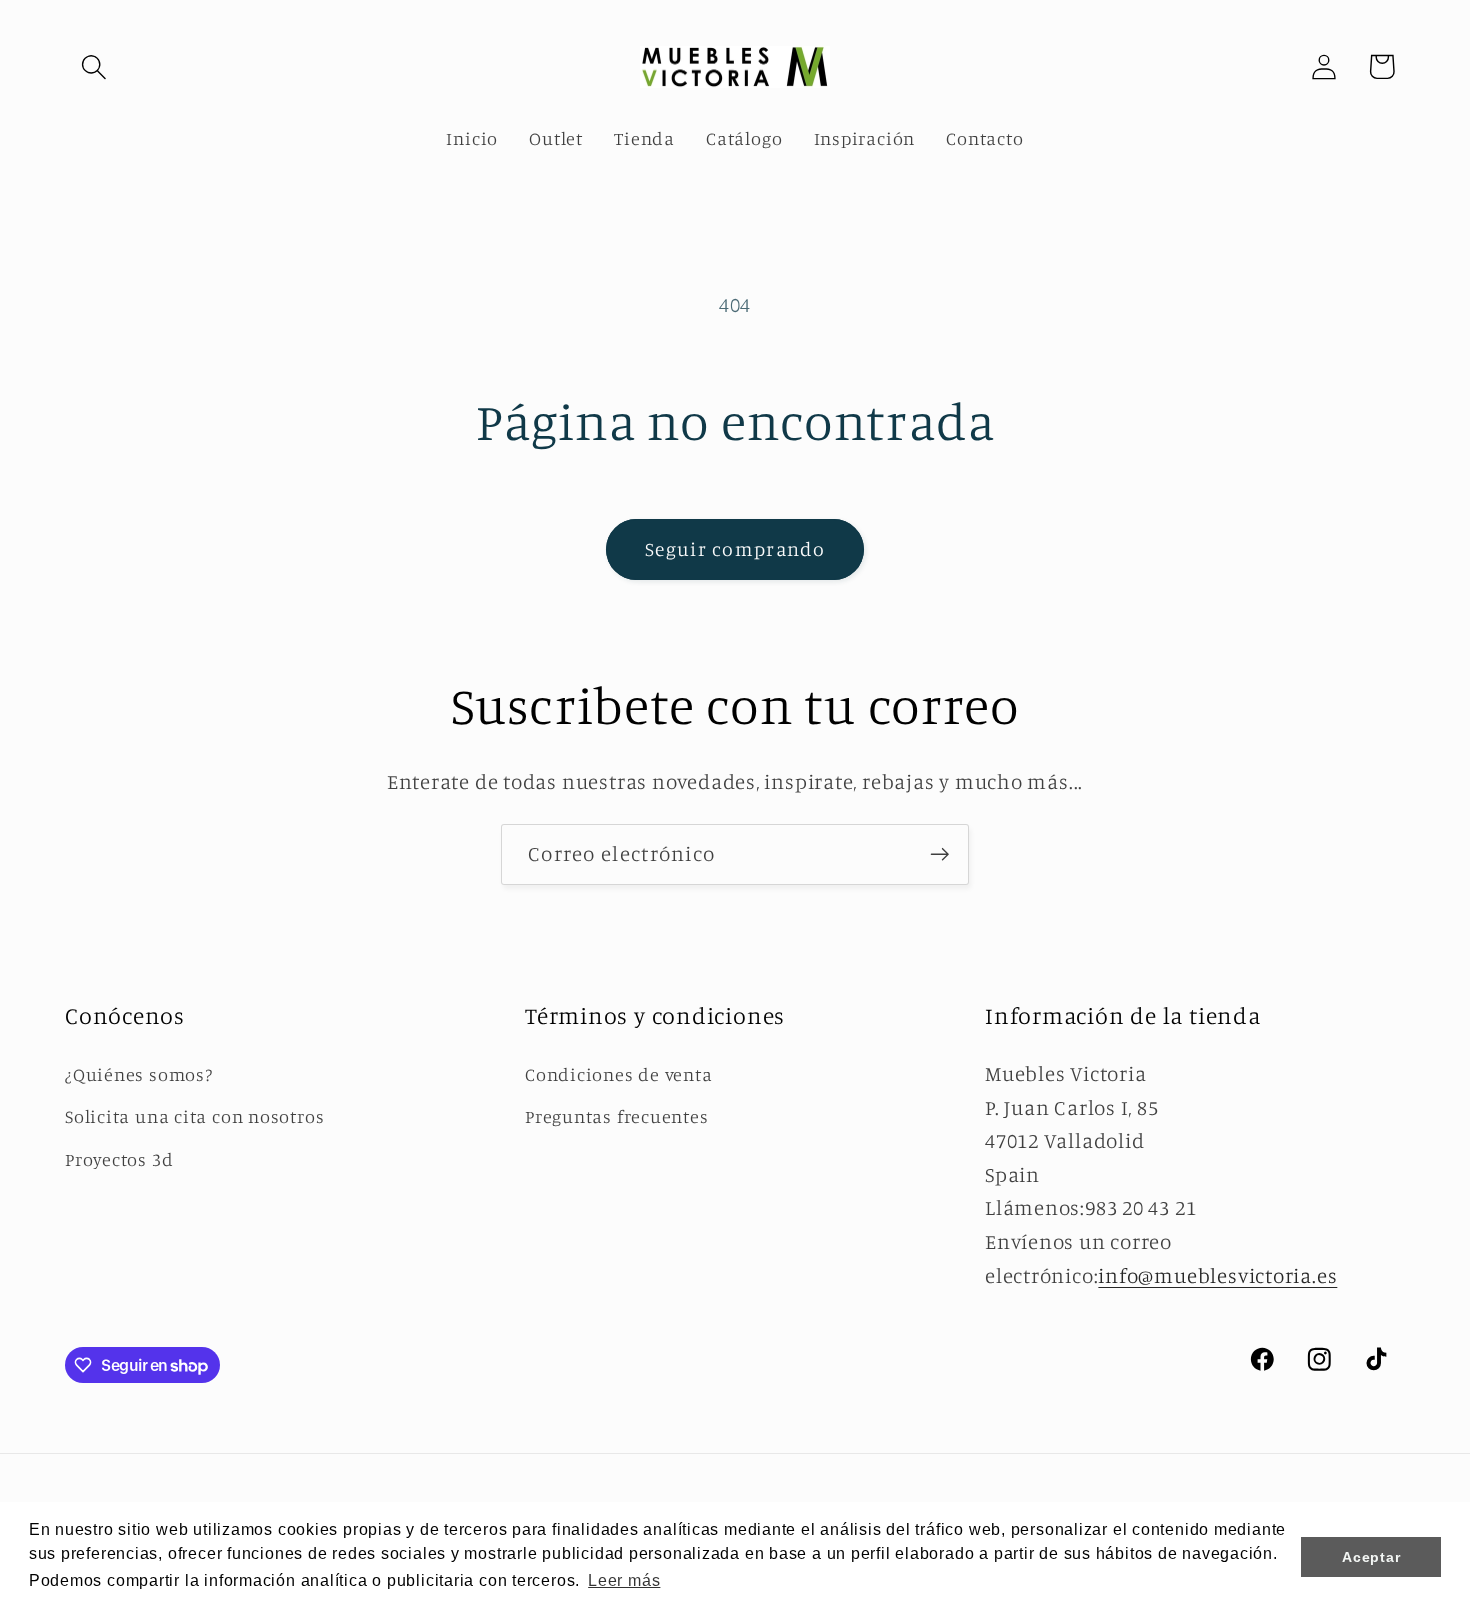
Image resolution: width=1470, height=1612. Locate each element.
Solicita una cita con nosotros (194, 1116)
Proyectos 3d (119, 1159)
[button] (93, 66)
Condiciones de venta (619, 1074)
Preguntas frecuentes (617, 1116)
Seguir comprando (735, 549)
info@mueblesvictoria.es (1217, 1275)
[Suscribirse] (939, 854)
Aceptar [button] (1371, 1557)
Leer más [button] (624, 1580)
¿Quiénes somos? (139, 1074)
